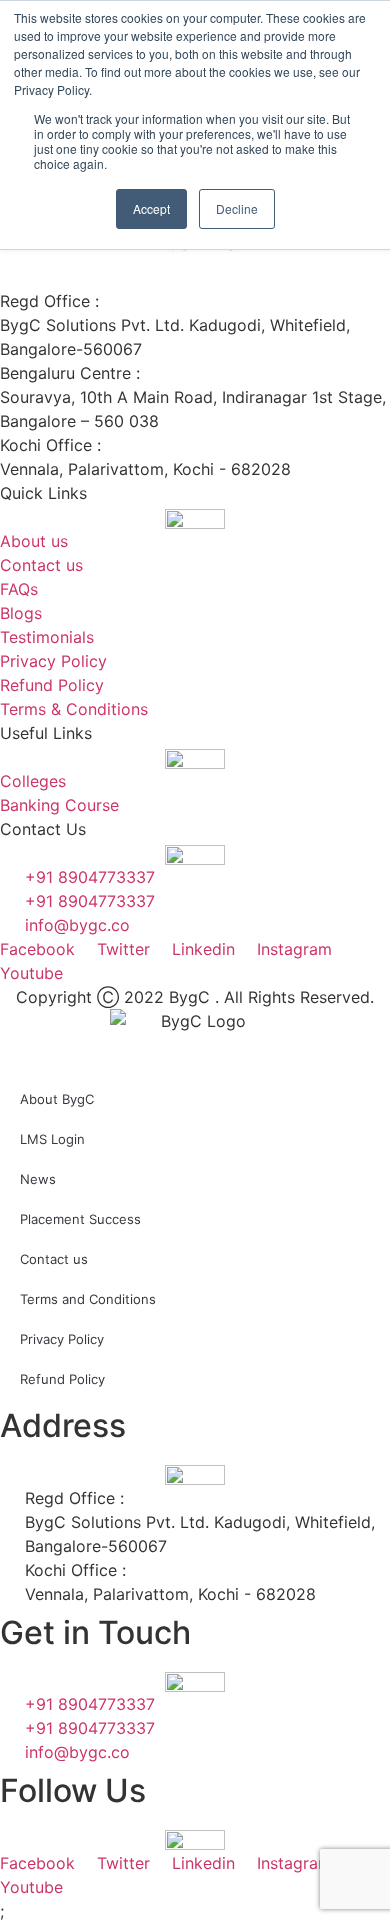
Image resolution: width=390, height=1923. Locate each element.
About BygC (57, 1099)
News (38, 1179)
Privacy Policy (62, 1339)
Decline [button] (237, 208)
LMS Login (52, 1139)
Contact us (54, 1259)
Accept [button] (151, 208)
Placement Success (80, 1219)
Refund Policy (62, 1379)
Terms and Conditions (88, 1299)
